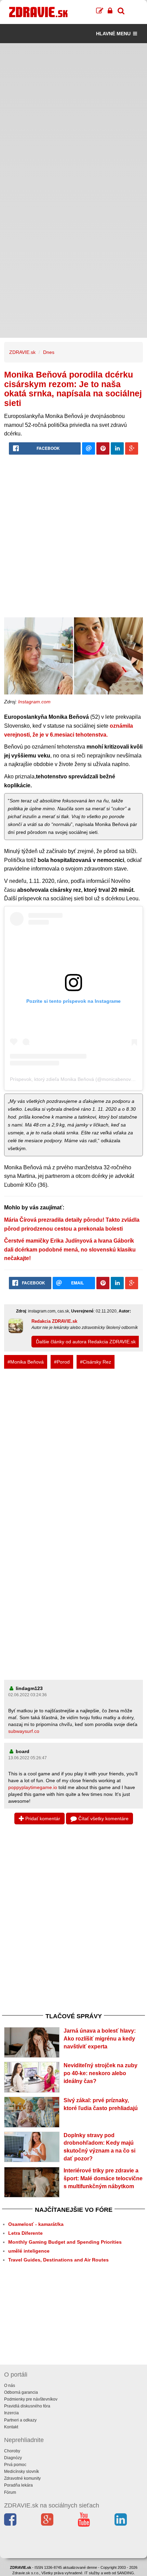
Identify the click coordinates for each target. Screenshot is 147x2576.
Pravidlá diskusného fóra (27, 2406)
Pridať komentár (42, 1819)
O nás (10, 2386)
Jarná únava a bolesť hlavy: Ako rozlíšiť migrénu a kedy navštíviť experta (100, 2039)
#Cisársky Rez (96, 1362)
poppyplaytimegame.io (33, 1787)
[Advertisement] (73, 117)
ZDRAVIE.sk (22, 352)
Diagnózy (13, 2458)
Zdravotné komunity (22, 2478)
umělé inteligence (29, 2251)
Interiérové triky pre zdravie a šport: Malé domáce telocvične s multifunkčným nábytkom (103, 2178)
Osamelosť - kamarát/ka (36, 2224)
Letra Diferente (25, 2233)
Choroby (12, 2451)
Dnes (49, 352)
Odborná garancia (21, 2392)
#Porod (62, 1362)
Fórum (10, 2492)
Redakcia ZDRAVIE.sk (54, 1321)
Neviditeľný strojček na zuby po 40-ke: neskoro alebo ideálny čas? (101, 2073)
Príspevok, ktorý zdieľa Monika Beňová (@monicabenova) (73, 1079)
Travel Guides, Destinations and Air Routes (58, 2260)
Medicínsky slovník (22, 2472)
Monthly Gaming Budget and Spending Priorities (65, 2242)
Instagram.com (34, 702)
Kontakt (11, 2427)
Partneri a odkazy (20, 2420)
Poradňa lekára (18, 2485)
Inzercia (11, 2413)
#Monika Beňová (26, 1362)
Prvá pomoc (15, 2465)
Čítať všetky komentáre (103, 1819)
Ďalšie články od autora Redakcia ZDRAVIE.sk (86, 1342)
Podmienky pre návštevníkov (31, 2399)
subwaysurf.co (24, 1731)
